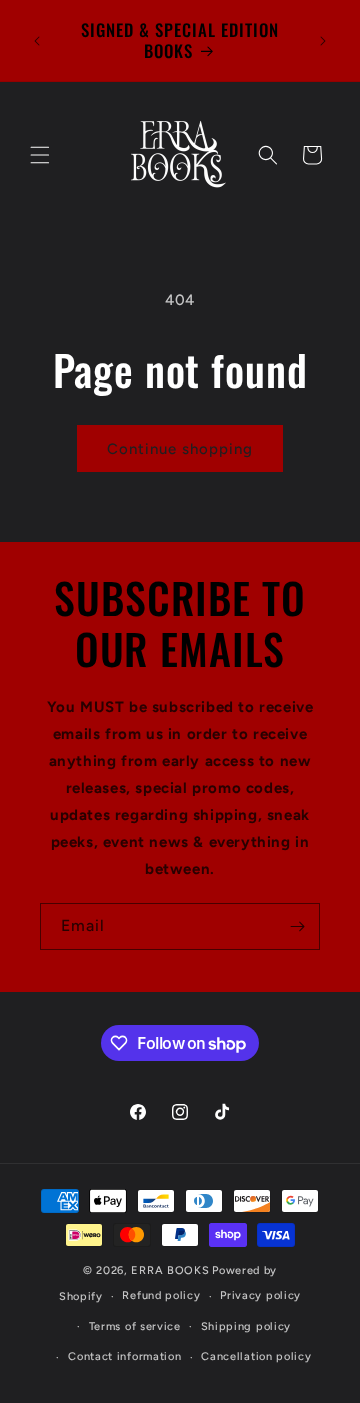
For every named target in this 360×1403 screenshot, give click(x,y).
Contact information (124, 1356)
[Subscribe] (297, 926)
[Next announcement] (323, 41)
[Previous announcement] (37, 41)
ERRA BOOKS (170, 1270)
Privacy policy (260, 1295)
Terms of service (135, 1326)
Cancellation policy (256, 1356)
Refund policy (161, 1295)
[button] (40, 155)
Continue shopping (180, 449)
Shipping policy (246, 1326)
